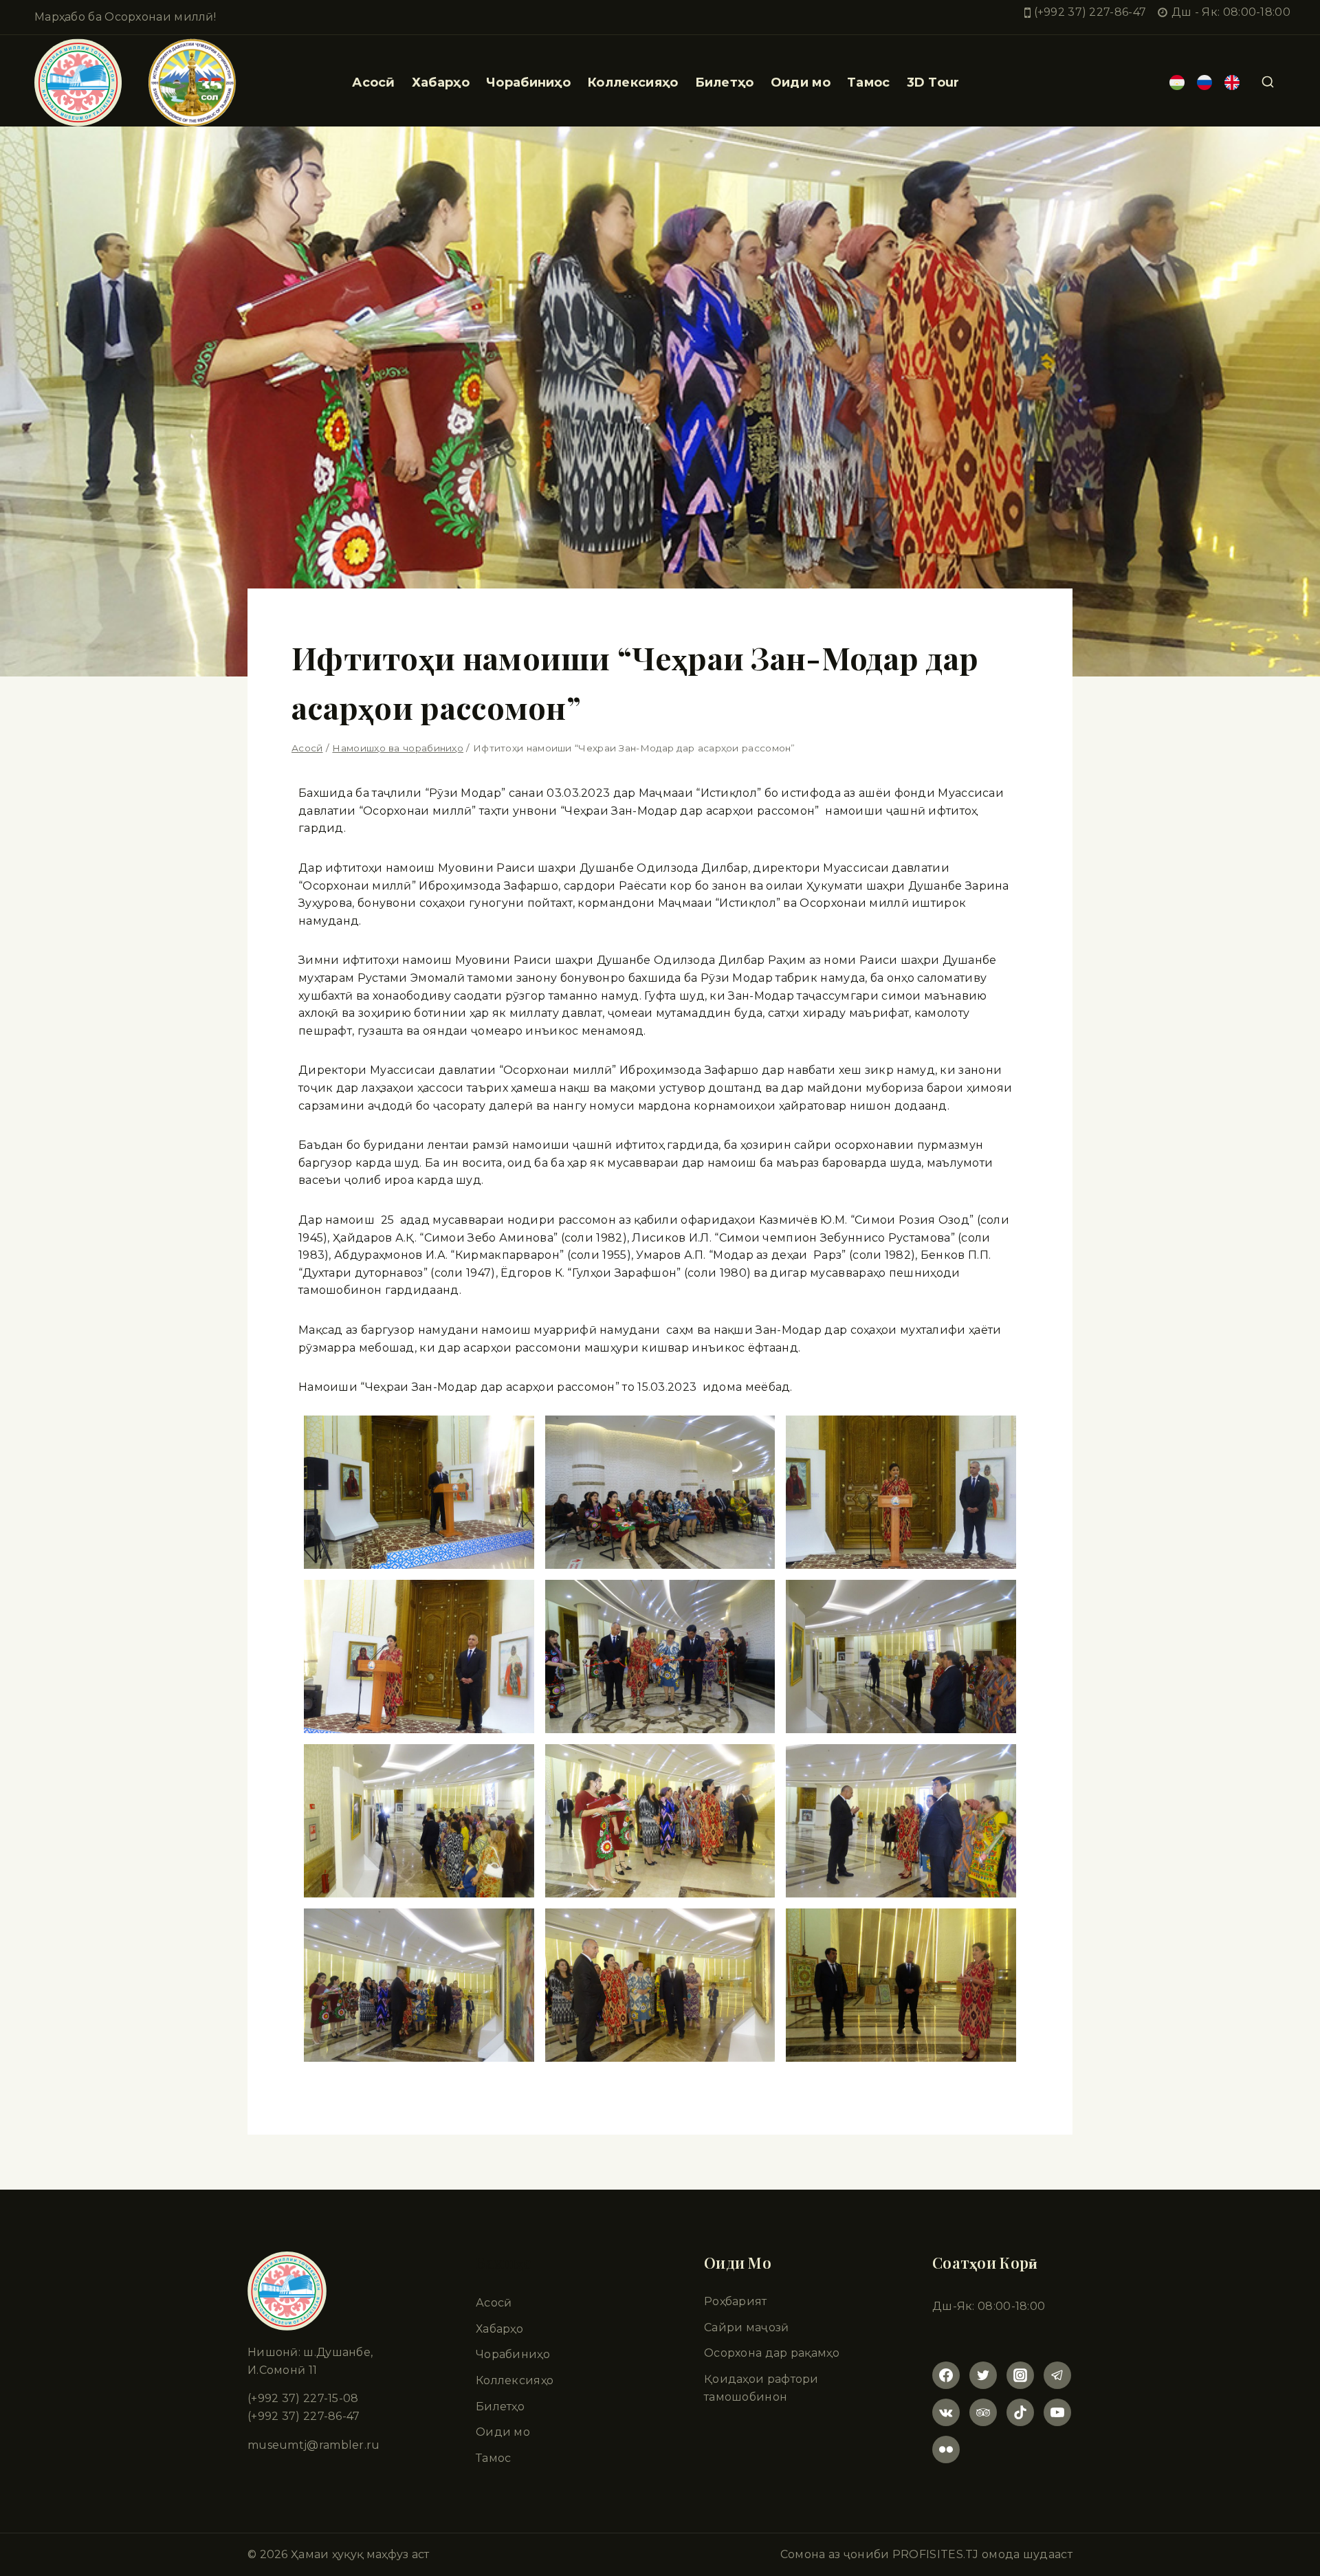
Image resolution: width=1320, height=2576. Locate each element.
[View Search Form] (1268, 82)
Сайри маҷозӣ (747, 2327)
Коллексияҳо (632, 82)
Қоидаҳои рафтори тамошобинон (761, 2388)
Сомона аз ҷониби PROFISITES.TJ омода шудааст (926, 2554)
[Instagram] (1020, 2375)
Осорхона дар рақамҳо (772, 2353)
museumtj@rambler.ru (314, 2445)
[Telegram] (1057, 2375)
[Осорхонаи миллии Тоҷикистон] (135, 82)
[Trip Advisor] (983, 2412)
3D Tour (933, 82)
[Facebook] (946, 2375)
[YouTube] (1057, 2412)
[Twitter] (983, 2375)
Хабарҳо (441, 82)
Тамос (869, 82)
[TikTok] (1020, 2412)
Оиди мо (503, 2432)
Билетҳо (725, 82)
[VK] (946, 2412)
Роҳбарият (736, 2301)
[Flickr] (946, 2450)
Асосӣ (374, 82)
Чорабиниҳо (528, 82)
